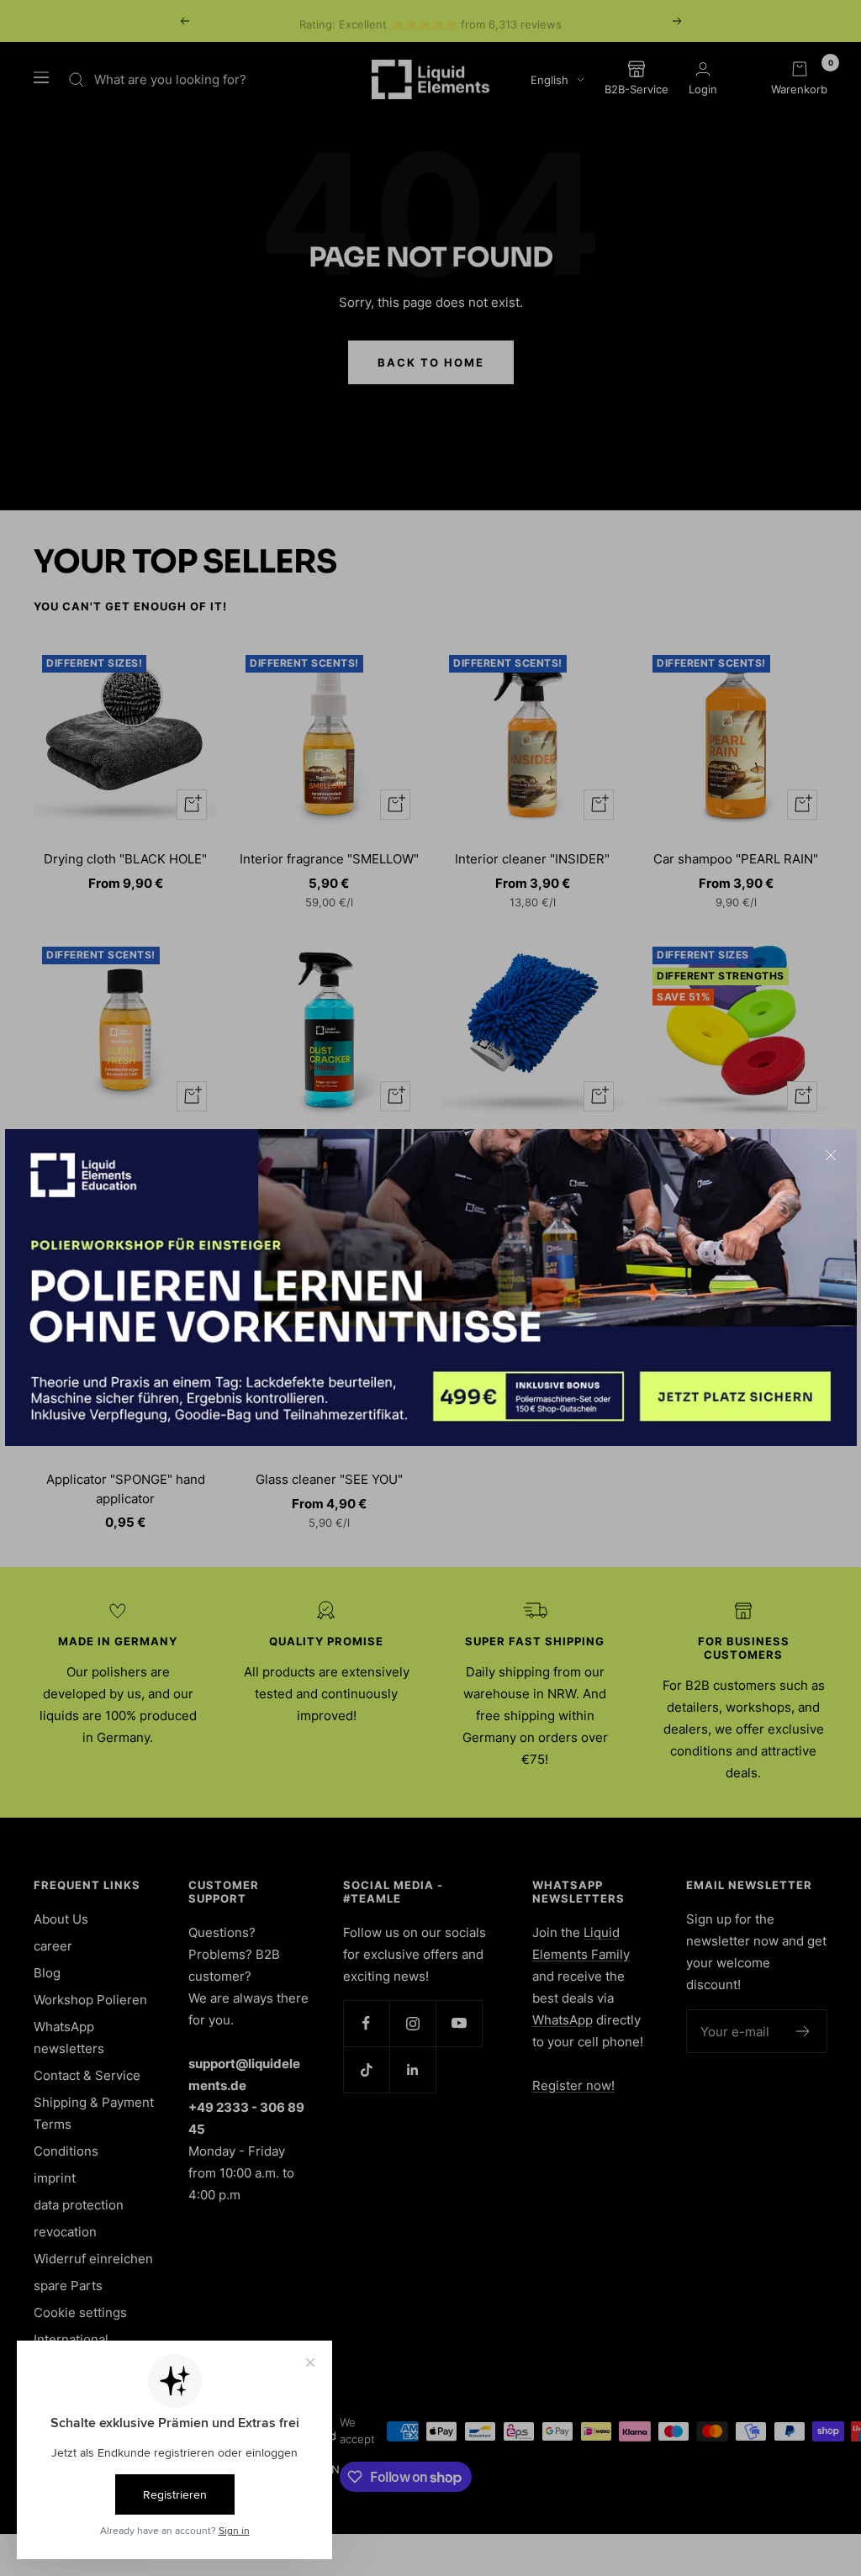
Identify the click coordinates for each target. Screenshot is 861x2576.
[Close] (831, 1155)
